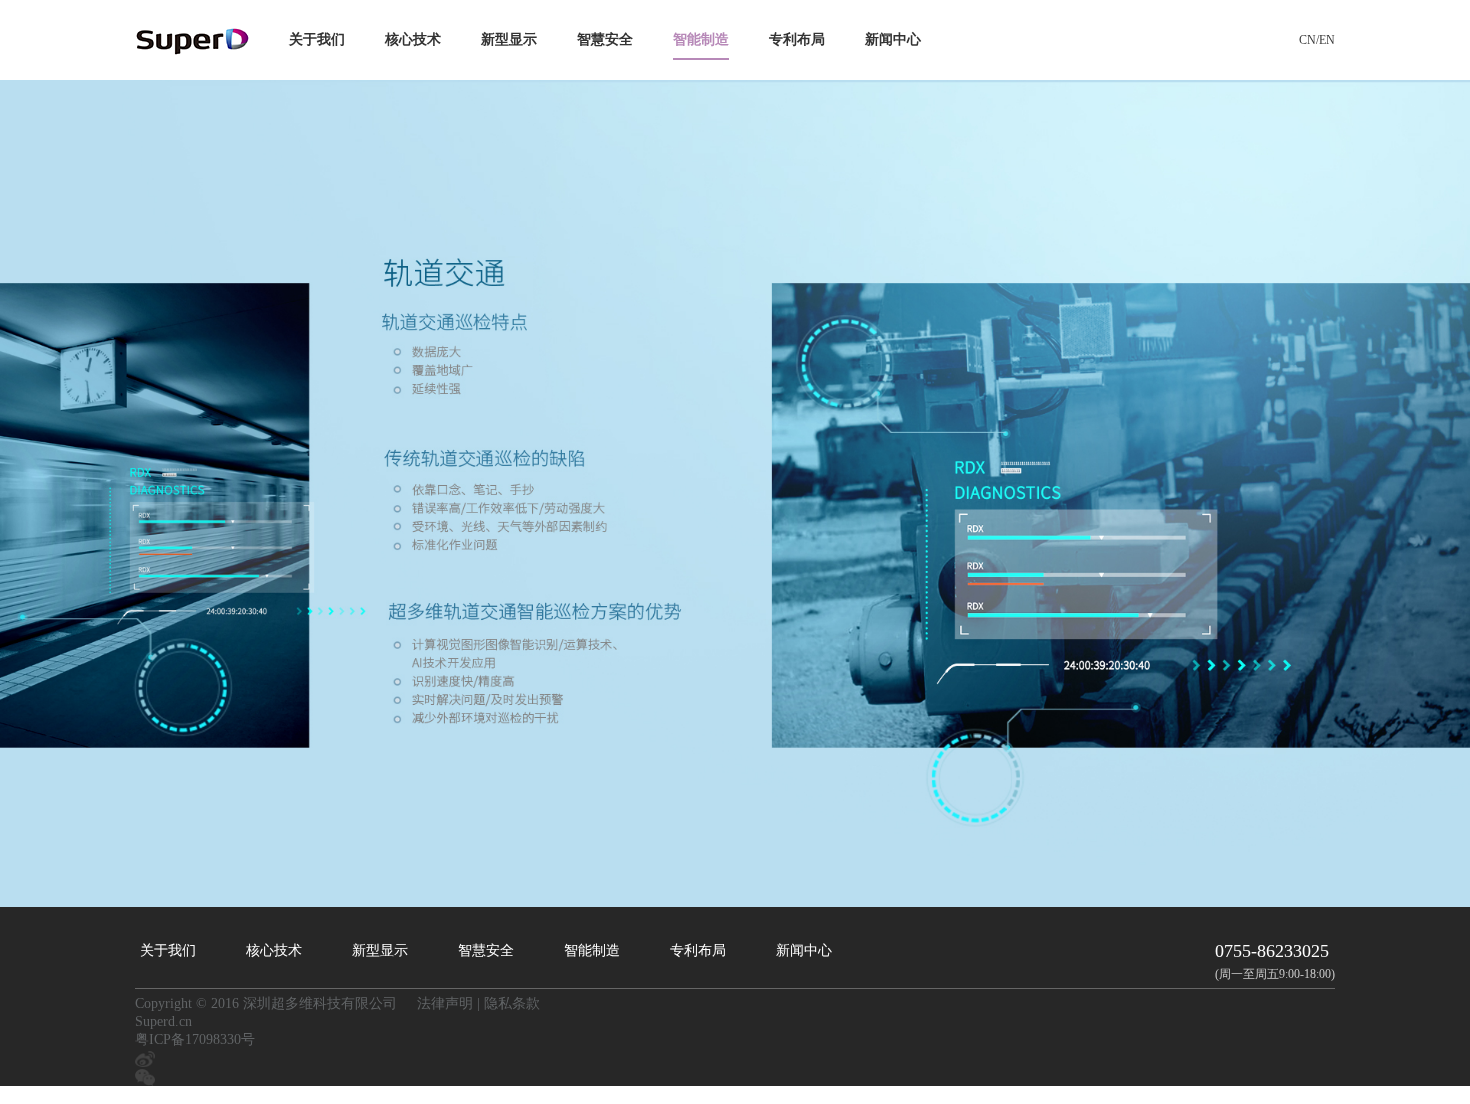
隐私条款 (512, 1003)
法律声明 (445, 1003)
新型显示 (509, 39)
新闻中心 (893, 39)
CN (1307, 40)
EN (1327, 40)
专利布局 (797, 39)
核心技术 (413, 39)
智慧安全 (605, 39)
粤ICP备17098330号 (195, 1039)
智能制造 (701, 39)
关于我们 (317, 39)
